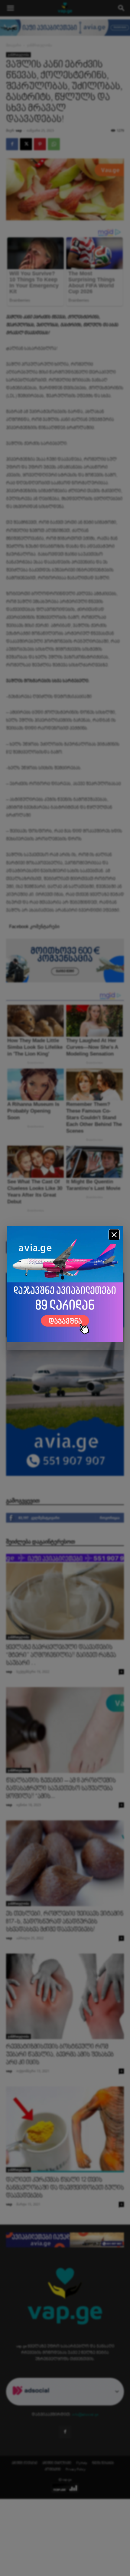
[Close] (114, 1235)
